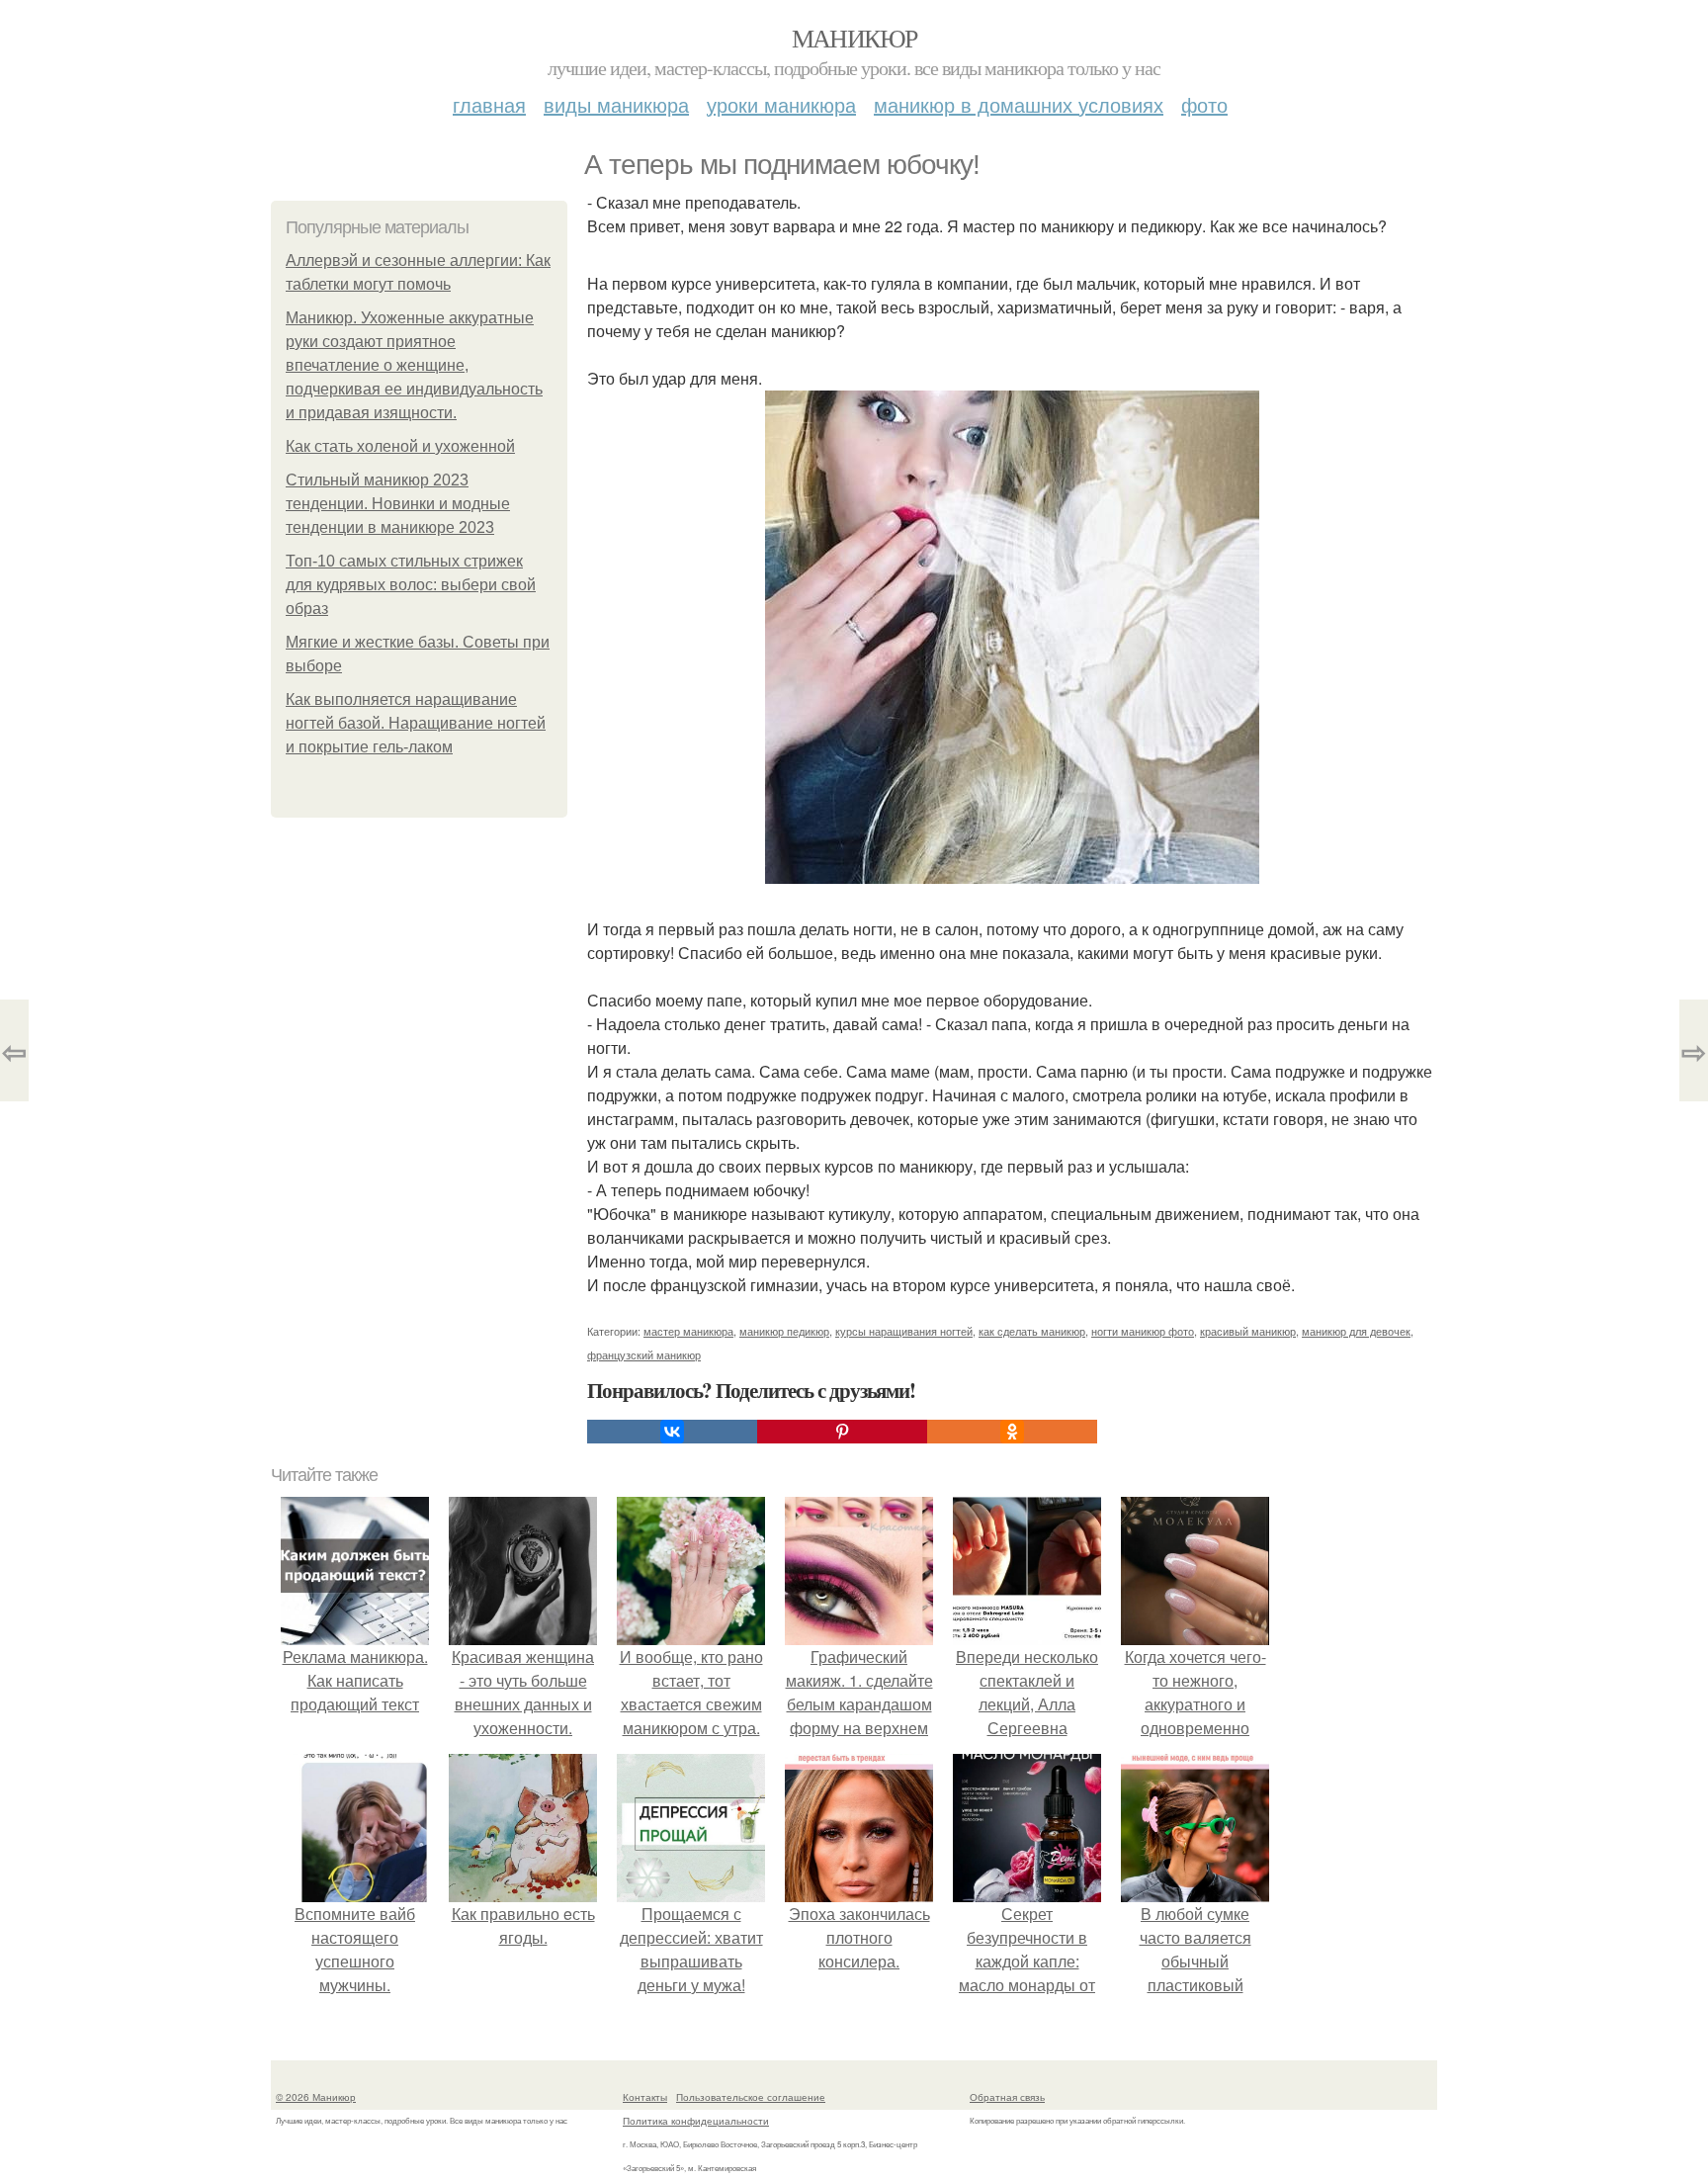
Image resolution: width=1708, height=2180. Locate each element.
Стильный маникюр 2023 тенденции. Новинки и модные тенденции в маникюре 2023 (398, 504)
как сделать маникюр (1032, 1331)
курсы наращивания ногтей (904, 1331)
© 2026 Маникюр (316, 2097)
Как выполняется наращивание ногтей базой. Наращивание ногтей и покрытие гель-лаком (416, 723)
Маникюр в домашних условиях (1019, 104)
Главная (489, 104)
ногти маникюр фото (1143, 1331)
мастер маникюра (688, 1331)
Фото (1204, 104)
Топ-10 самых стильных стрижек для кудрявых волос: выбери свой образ (411, 585)
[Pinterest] (842, 1432)
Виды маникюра (616, 104)
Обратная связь (1007, 2097)
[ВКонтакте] (672, 1432)
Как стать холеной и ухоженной (400, 446)
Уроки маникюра (781, 104)
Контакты (645, 2097)
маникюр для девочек (1356, 1331)
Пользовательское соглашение (751, 2097)
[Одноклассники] (1012, 1432)
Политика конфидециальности (696, 2121)
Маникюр (854, 38)
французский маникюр (644, 1354)
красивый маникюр (1248, 1331)
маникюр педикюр (784, 1331)
